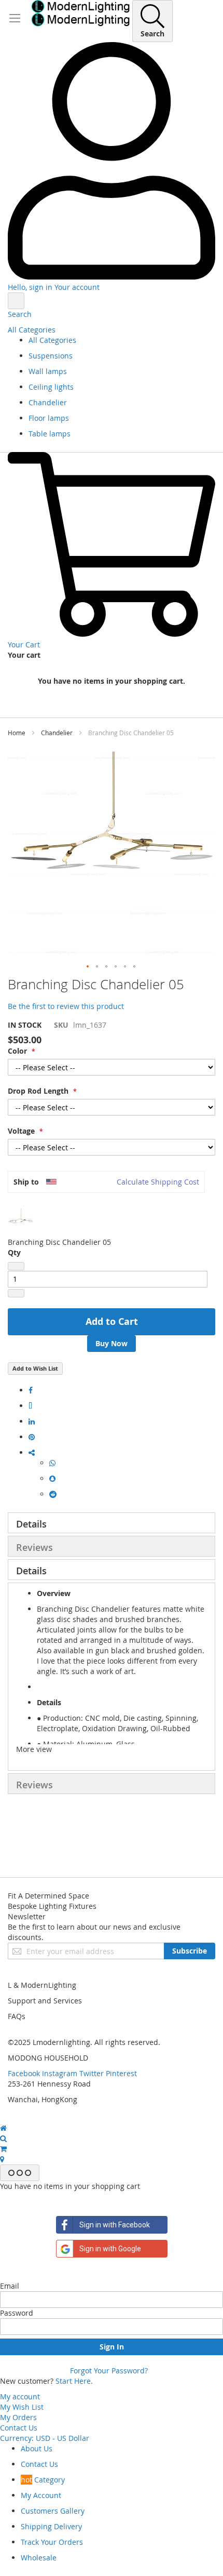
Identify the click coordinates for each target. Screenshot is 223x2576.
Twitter (92, 2073)
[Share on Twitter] (30, 1406)
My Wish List (22, 2407)
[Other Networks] (32, 1452)
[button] (88, 967)
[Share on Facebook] (31, 1390)
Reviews (34, 1547)
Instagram (60, 2073)
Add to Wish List (35, 1368)
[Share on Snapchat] (52, 1478)
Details (31, 1524)
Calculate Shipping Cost (158, 1182)
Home (17, 733)
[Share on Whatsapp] (52, 1463)
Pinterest (121, 2073)
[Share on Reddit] (53, 1494)
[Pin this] (32, 1437)
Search (20, 314)
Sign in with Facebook (115, 2225)
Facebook (24, 2073)
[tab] (112, 1523)
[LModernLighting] (80, 13)
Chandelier (57, 733)
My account (20, 2396)
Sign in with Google (110, 2249)
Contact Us (19, 2428)
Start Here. (74, 2381)
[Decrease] (16, 1266)
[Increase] (16, 1293)
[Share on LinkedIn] (32, 1421)
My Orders (18, 2417)
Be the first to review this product (66, 1006)
